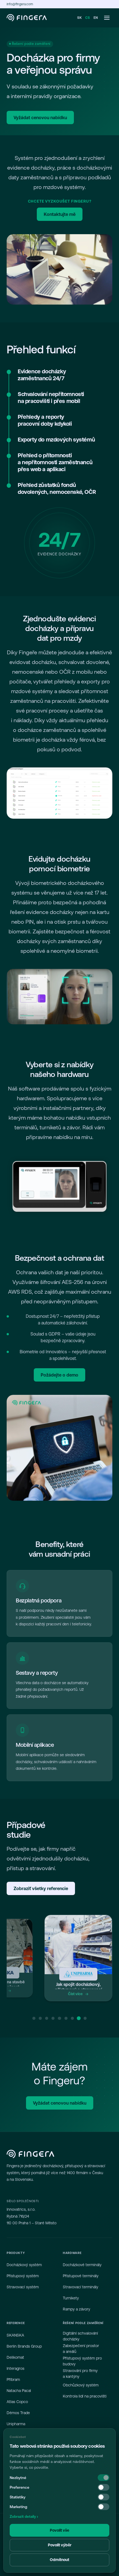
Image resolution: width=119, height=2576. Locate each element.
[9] (85, 2018)
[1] (34, 2018)
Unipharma (16, 2424)
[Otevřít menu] (107, 18)
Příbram (13, 2380)
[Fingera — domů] (27, 18)
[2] (40, 2018)
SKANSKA (15, 2335)
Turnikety (71, 2298)
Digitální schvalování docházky (80, 2336)
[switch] (104, 2487)
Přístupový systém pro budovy (82, 2361)
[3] (47, 2018)
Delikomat (15, 2357)
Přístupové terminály (81, 2276)
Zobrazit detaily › (24, 2517)
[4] (53, 2018)
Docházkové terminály (82, 2265)
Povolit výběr (60, 2545)
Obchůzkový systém (81, 2385)
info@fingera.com (20, 4)
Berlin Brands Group (24, 2346)
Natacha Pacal (19, 2391)
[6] (66, 2018)
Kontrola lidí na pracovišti (85, 2396)
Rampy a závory (77, 2309)
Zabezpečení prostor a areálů (81, 2349)
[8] (79, 2018)
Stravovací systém (23, 2287)
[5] (59, 2018)
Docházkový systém (24, 2265)
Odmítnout (59, 2560)
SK (80, 18)
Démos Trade (18, 2413)
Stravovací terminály (81, 2287)
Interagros (15, 2368)
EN (96, 18)
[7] (72, 2018)
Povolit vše (59, 2530)
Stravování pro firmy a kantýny (80, 2374)
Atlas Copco (17, 2402)
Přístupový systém (23, 2276)
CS (88, 18)
